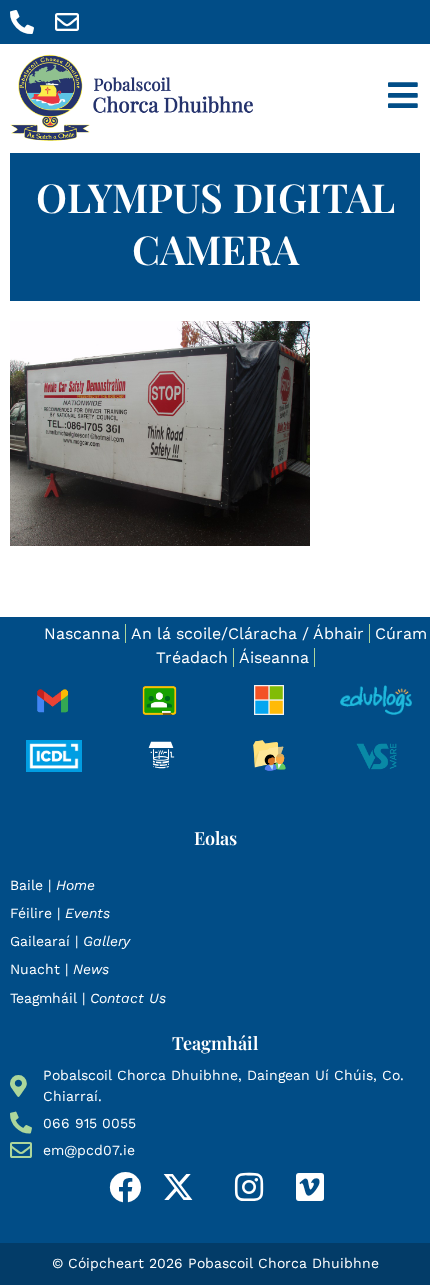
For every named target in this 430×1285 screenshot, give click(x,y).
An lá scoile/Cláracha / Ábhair (247, 633)
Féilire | (60, 913)
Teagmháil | (88, 998)
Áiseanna (274, 657)
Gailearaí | (70, 941)
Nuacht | (59, 969)
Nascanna (82, 633)
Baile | (52, 885)
